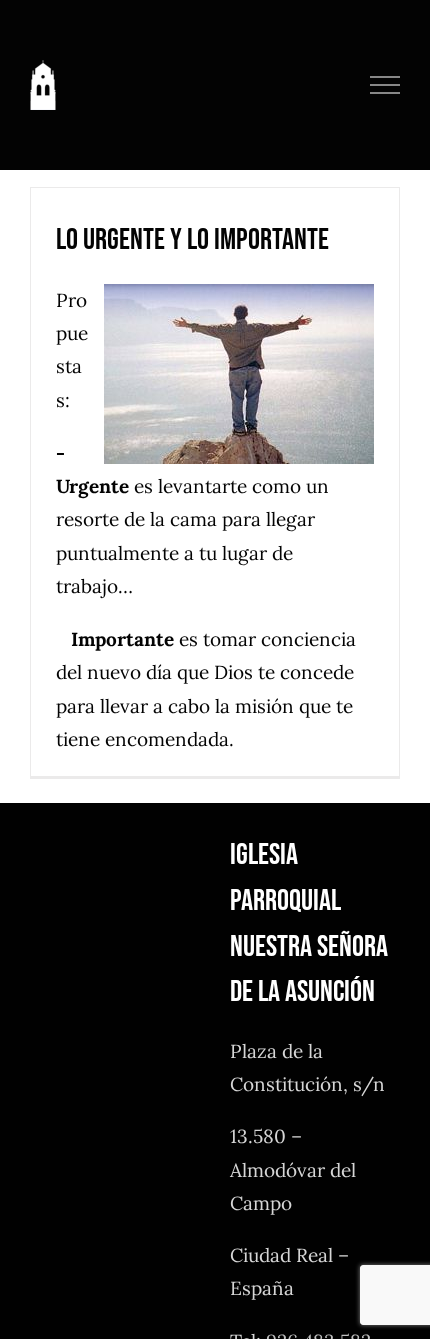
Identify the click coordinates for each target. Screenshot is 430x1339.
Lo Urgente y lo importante (192, 240)
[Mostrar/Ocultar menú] (385, 85)
